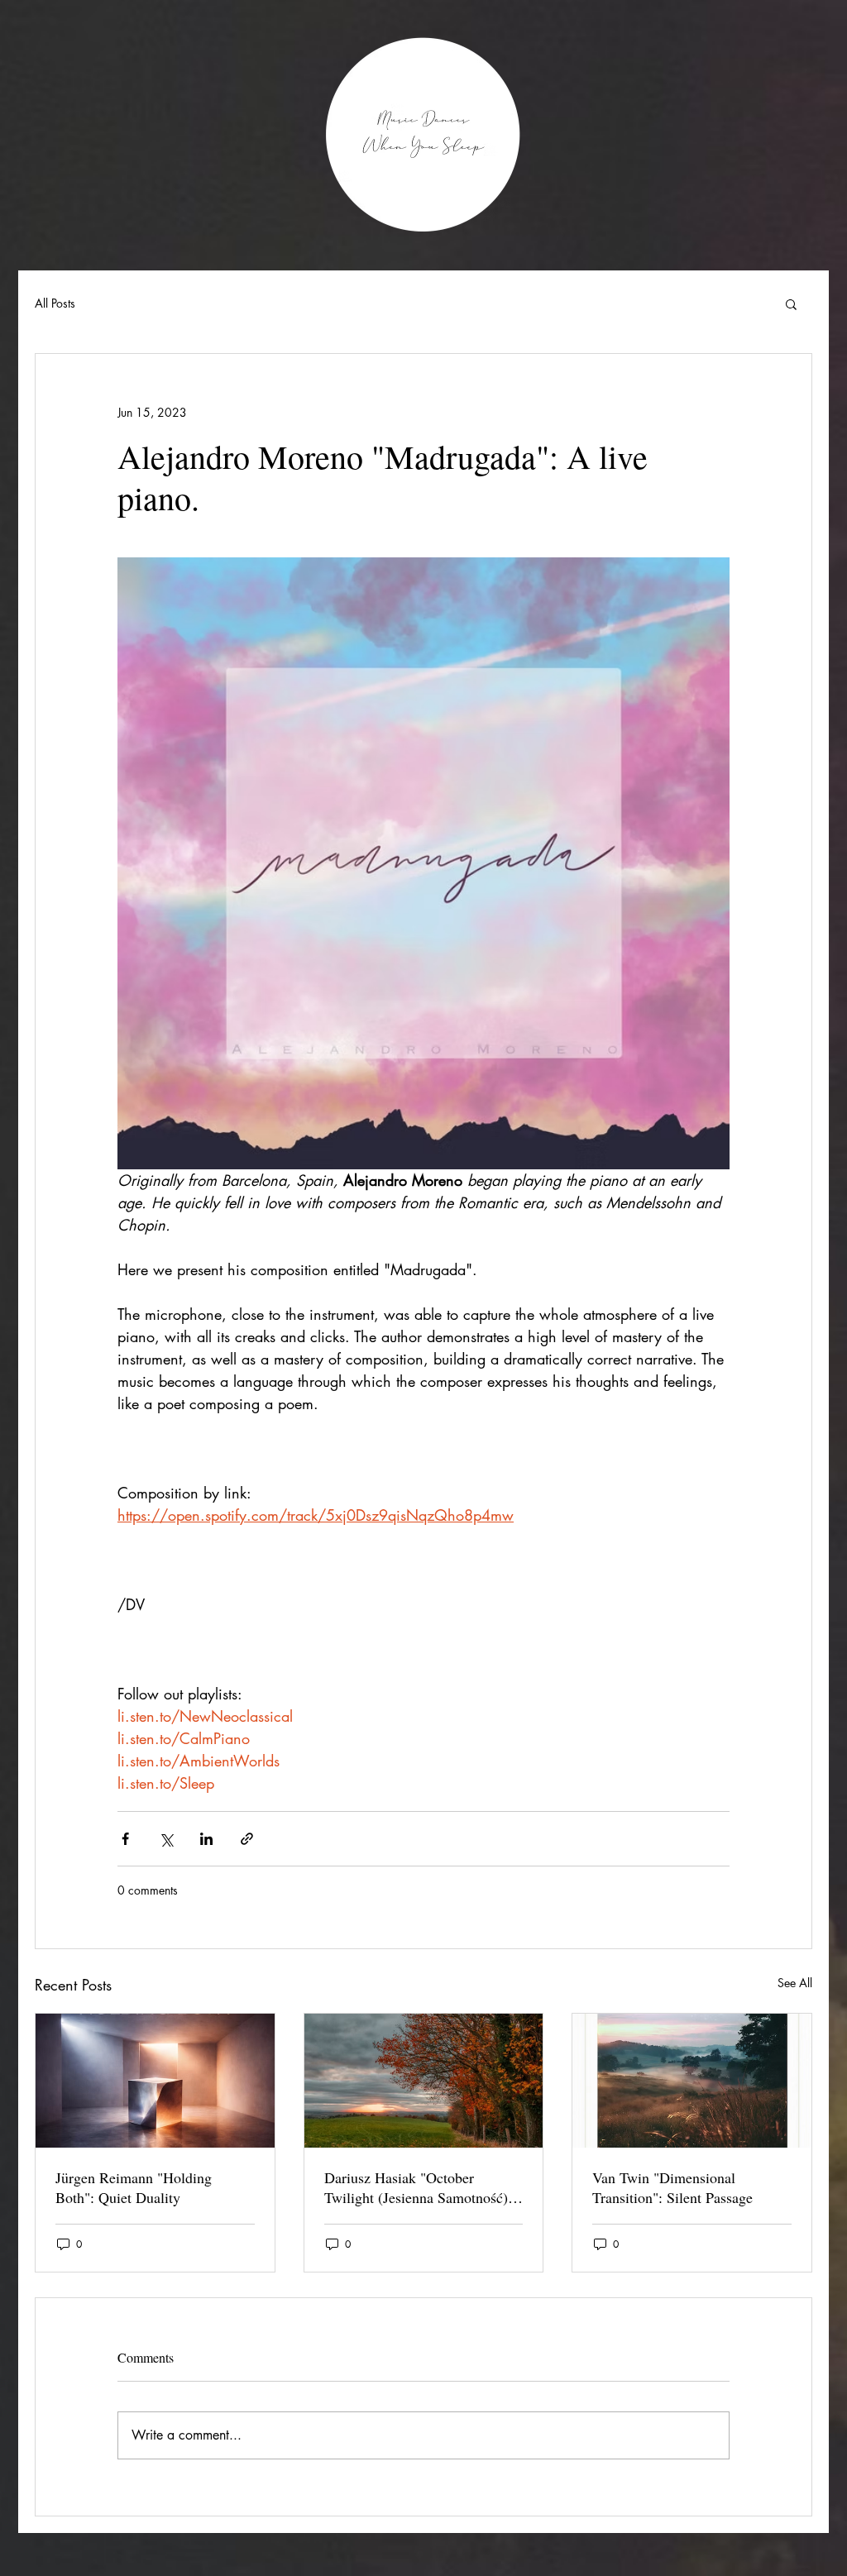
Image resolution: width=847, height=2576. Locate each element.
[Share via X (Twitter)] (166, 1839)
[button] (791, 303)
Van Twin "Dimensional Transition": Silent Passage (672, 2187)
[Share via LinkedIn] (206, 1839)
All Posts (55, 303)
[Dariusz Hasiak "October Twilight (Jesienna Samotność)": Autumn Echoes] (424, 2081)
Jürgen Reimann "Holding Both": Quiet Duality (134, 2187)
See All (795, 1983)
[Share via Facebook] (125, 1839)
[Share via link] (247, 1839)
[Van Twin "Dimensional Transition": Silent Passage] (692, 2081)
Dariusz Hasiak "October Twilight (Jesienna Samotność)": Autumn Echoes (421, 2187)
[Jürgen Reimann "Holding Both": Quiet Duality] (155, 2081)
